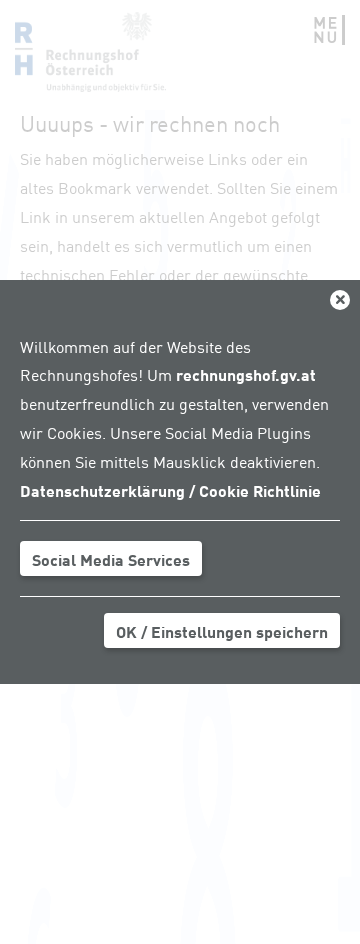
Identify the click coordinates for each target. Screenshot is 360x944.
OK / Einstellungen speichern (222, 631)
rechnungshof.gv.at (246, 374)
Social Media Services (111, 559)
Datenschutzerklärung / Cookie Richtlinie (170, 490)
